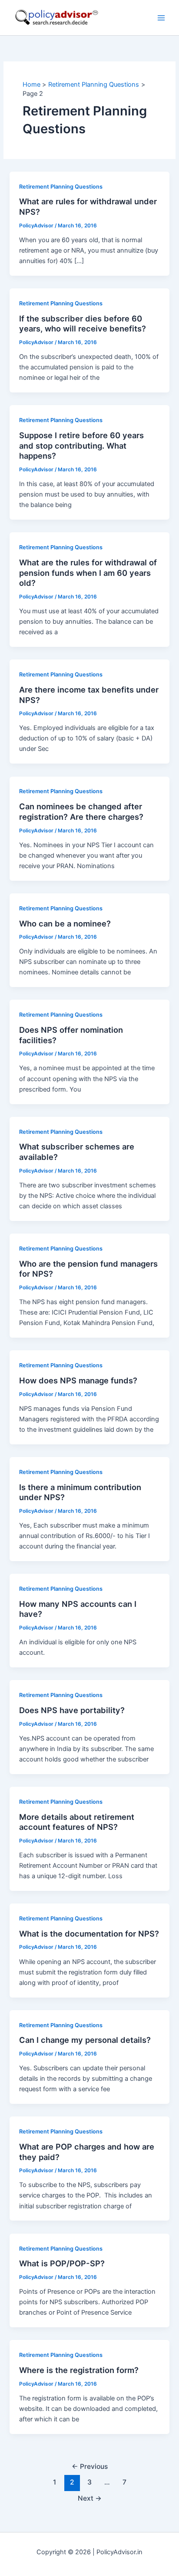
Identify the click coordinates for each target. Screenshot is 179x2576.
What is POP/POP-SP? (62, 2263)
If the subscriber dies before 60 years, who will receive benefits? (83, 324)
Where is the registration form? (79, 2370)
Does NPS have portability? (72, 1710)
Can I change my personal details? (85, 2040)
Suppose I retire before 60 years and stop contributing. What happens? (81, 445)
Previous (90, 2466)
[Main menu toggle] (161, 18)
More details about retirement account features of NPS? (77, 1822)
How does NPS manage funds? (78, 1380)
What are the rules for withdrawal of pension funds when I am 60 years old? (88, 573)
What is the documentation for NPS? (89, 1934)
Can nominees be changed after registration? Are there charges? (81, 811)
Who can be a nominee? (65, 923)
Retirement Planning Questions (61, 187)
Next (90, 2498)
